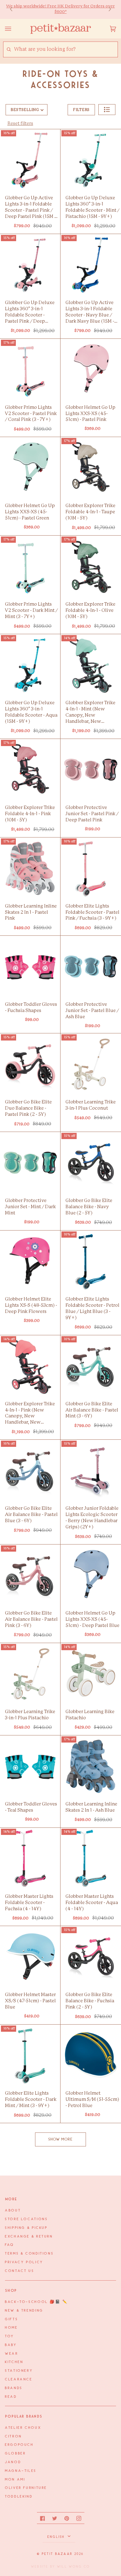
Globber (15, 2454)
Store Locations (26, 2219)
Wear (12, 2354)
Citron (13, 2437)
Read (11, 2397)
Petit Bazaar (57, 2554)
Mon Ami (15, 2480)
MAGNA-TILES (21, 2471)
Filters (81, 110)
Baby (11, 2345)
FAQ (10, 2245)
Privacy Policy (24, 2262)
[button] (107, 110)
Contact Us (20, 2271)
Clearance (19, 2379)
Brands (14, 2388)
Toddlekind (19, 2497)
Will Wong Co (74, 2567)
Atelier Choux (23, 2428)
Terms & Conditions (29, 2254)
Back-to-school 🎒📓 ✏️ (36, 2302)
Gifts (11, 2319)
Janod (13, 2462)
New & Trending (24, 2311)
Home (11, 2328)
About (13, 2211)
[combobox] (66, 49)
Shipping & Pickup (26, 2228)
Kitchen (14, 2362)
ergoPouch (19, 2445)
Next (107, 9)
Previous (14, 9)
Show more (61, 2139)
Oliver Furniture (26, 2488)
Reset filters (20, 124)
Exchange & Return (29, 2237)
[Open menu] (14, 29)
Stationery (19, 2371)
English (57, 2537)
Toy (10, 2336)
